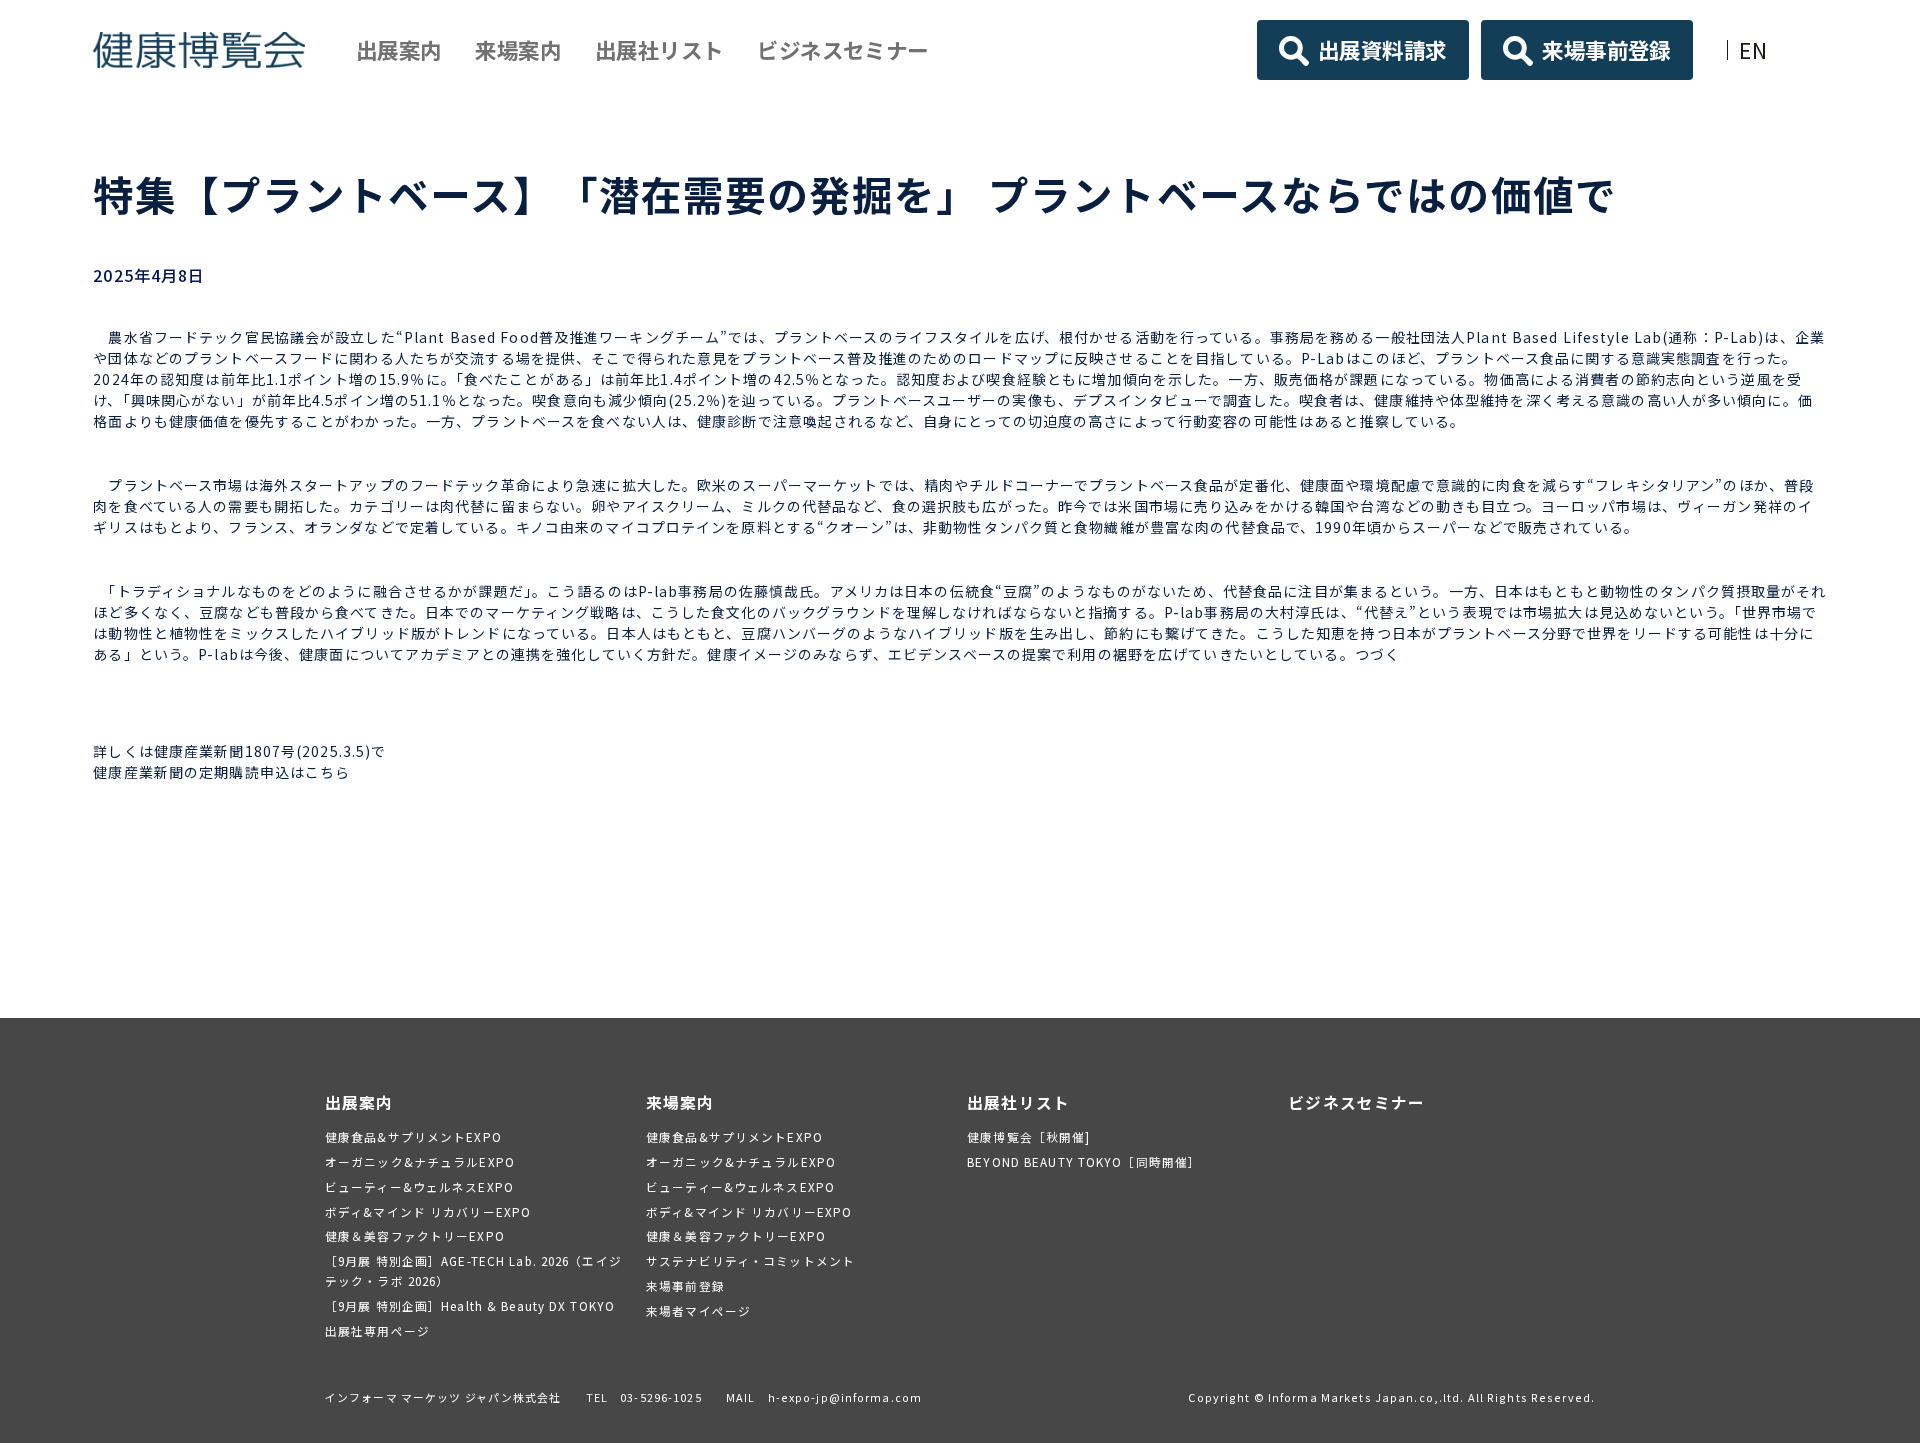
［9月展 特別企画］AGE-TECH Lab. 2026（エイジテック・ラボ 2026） (473, 1270)
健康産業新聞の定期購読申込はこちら (221, 772)
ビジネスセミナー (843, 49)
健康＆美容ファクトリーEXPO (415, 1235)
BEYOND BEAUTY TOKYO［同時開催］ (1084, 1161)
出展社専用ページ (377, 1330)
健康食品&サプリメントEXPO (413, 1136)
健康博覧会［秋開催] (1028, 1136)
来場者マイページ (698, 1310)
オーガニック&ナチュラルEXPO (420, 1161)
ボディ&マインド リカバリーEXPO (428, 1211)
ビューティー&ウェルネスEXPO (419, 1186)
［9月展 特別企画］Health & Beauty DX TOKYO (470, 1305)
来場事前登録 (1606, 49)
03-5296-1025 (660, 1397)
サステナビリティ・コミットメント (750, 1260)
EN (1753, 49)
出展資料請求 (1382, 49)
